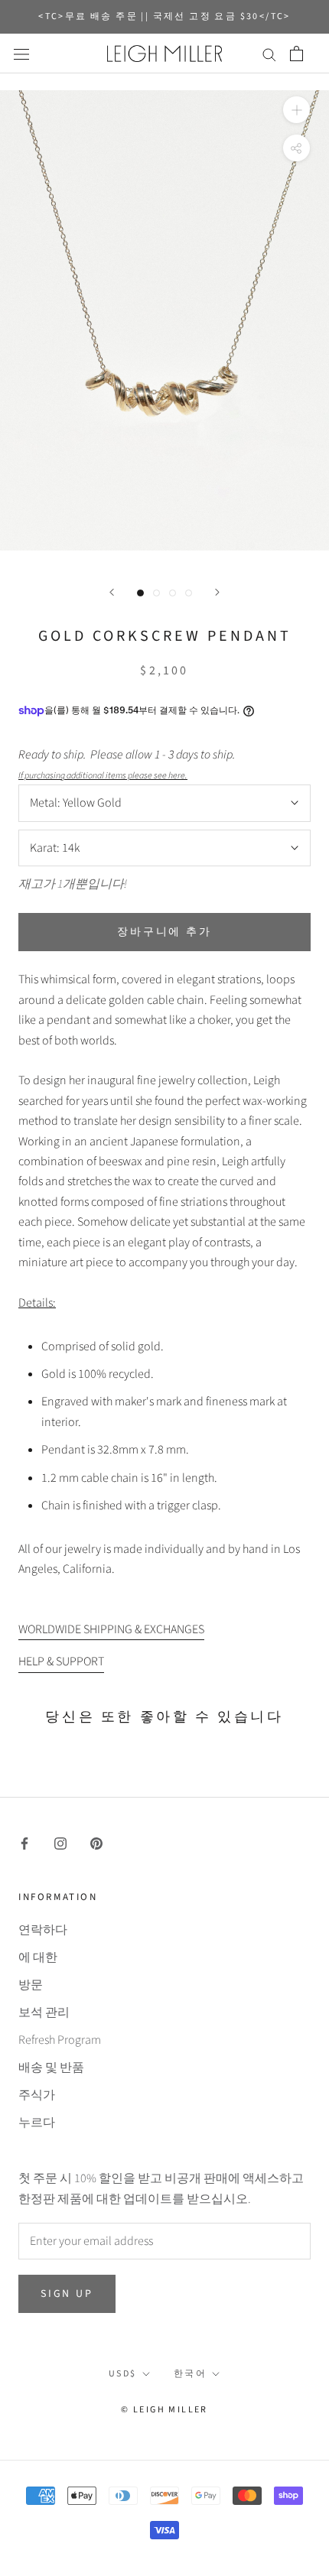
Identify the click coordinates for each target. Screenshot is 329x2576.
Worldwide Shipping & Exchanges (111, 1629)
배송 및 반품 (51, 2068)
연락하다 (43, 1930)
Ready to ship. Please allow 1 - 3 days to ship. (129, 764)
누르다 (37, 2123)
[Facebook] (24, 1842)
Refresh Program (60, 2040)
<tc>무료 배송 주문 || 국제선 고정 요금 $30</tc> (164, 16)
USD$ (123, 2374)
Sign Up (67, 2294)
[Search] (269, 54)
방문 (31, 1985)
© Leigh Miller (164, 2410)
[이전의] (112, 592)
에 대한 (38, 1957)
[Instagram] (60, 1842)
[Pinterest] (96, 1842)
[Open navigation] (21, 54)
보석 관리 (44, 2012)
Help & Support (61, 1662)
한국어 (190, 2374)
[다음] (217, 592)
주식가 (37, 2095)
